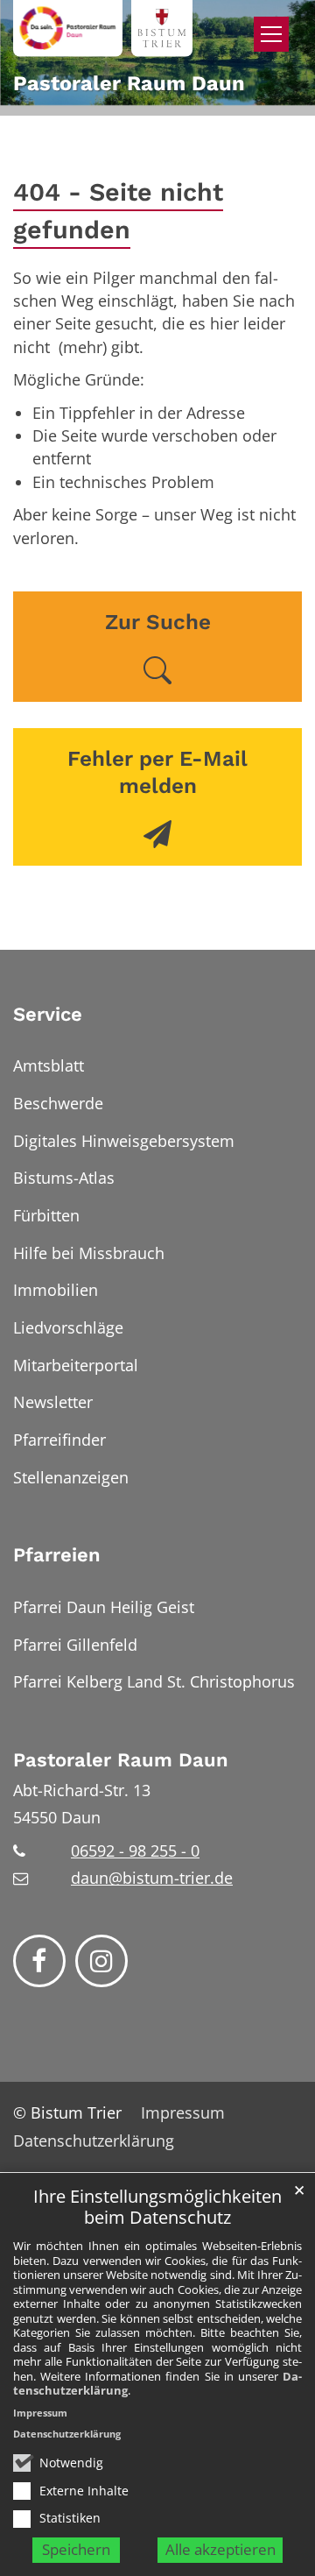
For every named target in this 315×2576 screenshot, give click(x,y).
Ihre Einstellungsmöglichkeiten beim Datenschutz (157, 2208)
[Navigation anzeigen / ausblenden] (271, 34)
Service (48, 1014)
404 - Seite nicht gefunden (118, 211)
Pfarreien (57, 1555)
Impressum (40, 2413)
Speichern (76, 2549)
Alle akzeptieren (220, 2549)
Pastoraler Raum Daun (121, 1760)
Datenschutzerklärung (67, 2434)
